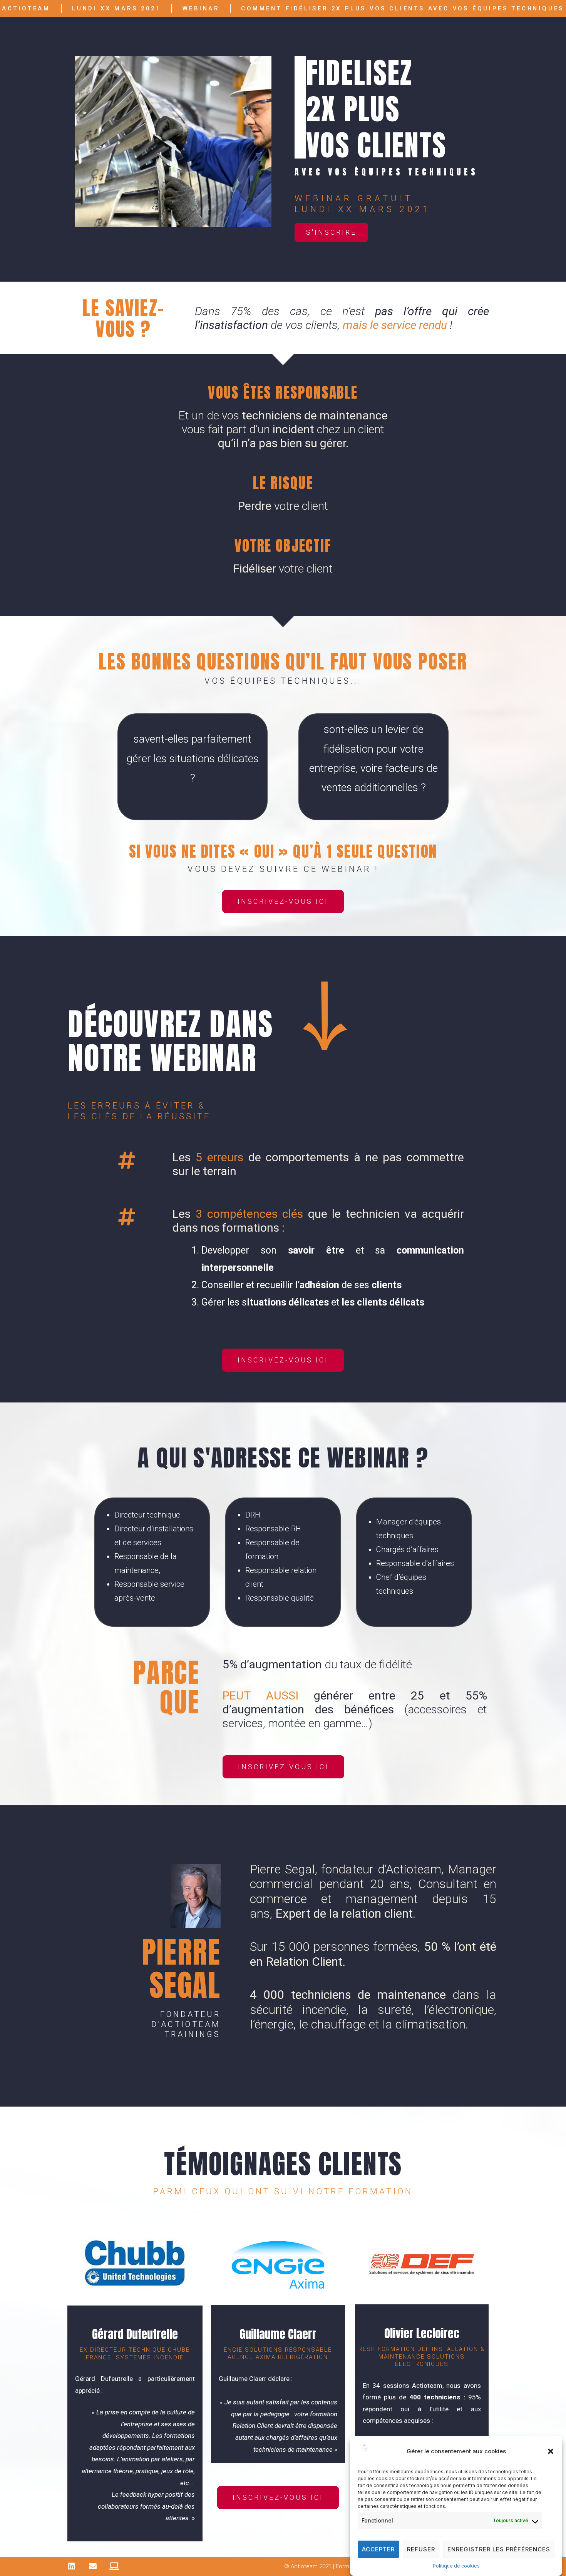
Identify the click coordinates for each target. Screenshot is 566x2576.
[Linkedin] (72, 2566)
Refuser (421, 2549)
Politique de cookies (456, 2566)
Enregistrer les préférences (499, 2549)
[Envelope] (93, 2566)
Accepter (378, 2549)
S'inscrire (331, 232)
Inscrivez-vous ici (283, 901)
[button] (551, 2451)
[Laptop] (114, 2566)
